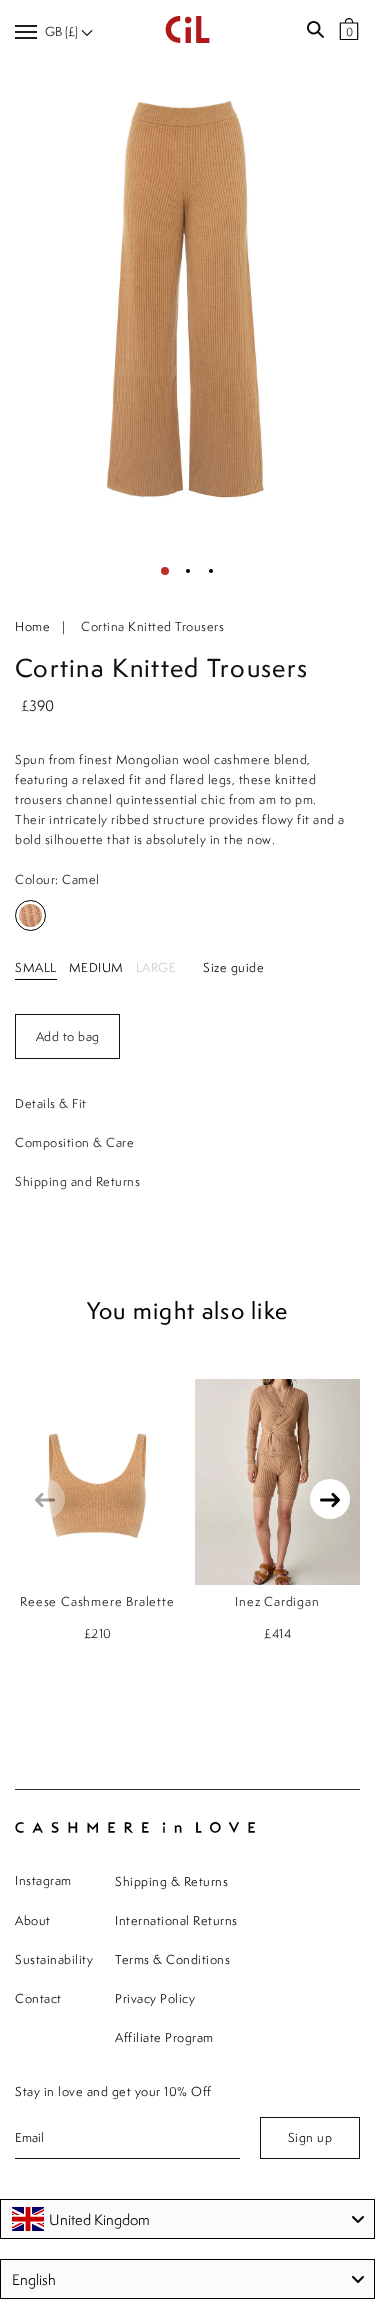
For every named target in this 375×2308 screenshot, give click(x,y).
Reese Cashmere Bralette (97, 1601)
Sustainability (54, 1959)
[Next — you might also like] (330, 1499)
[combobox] (187, 2219)
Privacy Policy (155, 1998)
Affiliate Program (164, 2037)
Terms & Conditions (172, 1959)
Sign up (310, 2137)
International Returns (176, 1920)
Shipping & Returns (171, 1881)
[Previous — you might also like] (45, 1499)
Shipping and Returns (77, 1181)
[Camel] (30, 915)
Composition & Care (74, 1142)
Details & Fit (51, 1103)
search (315, 30)
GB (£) (63, 31)
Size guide (233, 967)
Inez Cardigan (277, 1601)
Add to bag (68, 1036)
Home (32, 626)
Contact (38, 1998)
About (33, 1920)
